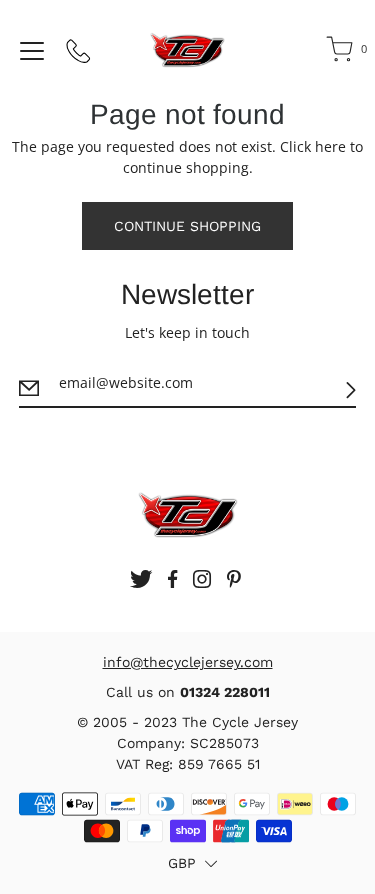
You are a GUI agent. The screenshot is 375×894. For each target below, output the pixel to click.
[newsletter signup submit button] (351, 389)
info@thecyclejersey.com (188, 662)
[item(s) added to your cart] (341, 53)
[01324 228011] (79, 55)
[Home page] (187, 50)
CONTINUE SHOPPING (187, 226)
